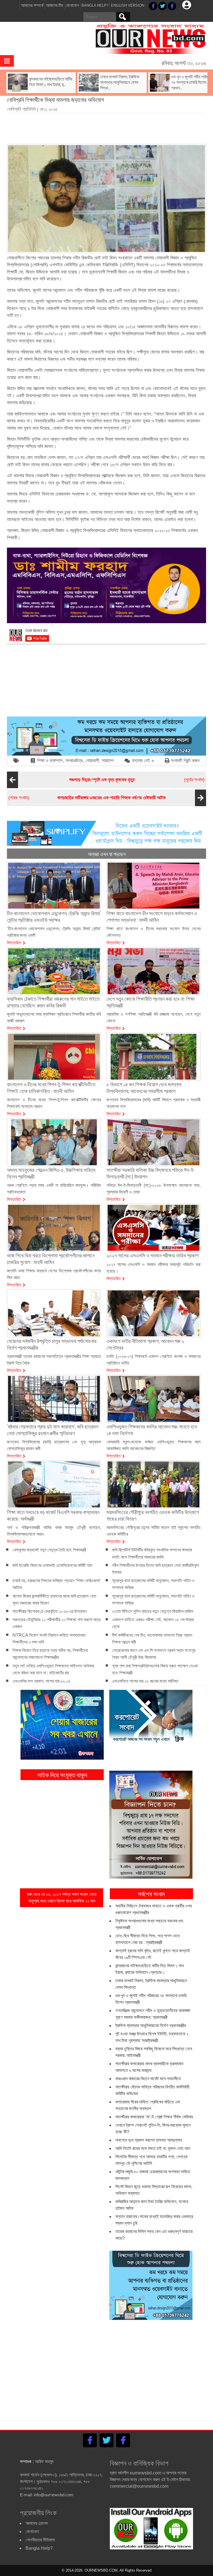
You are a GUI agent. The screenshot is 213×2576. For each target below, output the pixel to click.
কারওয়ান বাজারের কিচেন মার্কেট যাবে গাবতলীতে (148, 2079)
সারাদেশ (108, 761)
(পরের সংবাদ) (87, 798)
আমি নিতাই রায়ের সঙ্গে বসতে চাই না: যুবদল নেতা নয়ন (153, 2148)
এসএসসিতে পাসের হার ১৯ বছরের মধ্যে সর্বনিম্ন (145, 1681)
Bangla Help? (95, 5)
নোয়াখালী (92, 761)
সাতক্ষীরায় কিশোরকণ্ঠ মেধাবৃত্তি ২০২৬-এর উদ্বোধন (50, 1611)
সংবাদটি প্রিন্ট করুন (185, 761)
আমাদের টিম (54, 5)
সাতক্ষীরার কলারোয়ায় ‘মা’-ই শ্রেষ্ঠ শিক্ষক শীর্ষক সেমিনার (154, 2117)
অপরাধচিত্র (74, 761)
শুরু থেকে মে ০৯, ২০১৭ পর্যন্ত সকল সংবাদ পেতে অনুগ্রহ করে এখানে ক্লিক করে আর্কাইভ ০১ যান (62, 1898)
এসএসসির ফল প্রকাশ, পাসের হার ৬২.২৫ (41, 1681)
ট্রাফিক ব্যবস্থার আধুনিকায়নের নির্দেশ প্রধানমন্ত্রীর (151, 2026)
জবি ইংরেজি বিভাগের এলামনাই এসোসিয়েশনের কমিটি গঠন (52, 1565)
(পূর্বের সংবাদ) (137, 780)
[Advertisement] (108, 127)
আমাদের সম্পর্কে (32, 5)
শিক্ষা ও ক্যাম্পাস (50, 761)
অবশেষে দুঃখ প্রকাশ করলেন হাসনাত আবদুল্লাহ (149, 2140)
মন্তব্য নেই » (143, 761)
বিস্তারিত (14, 942)
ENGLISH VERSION (128, 5)
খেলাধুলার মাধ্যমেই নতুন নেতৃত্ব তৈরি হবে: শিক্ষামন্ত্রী (49, 1550)
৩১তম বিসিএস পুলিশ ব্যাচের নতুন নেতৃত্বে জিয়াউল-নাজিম (153, 1611)
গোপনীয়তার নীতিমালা (40, 2540)
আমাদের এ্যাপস (37, 2523)
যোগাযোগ (72, 5)
